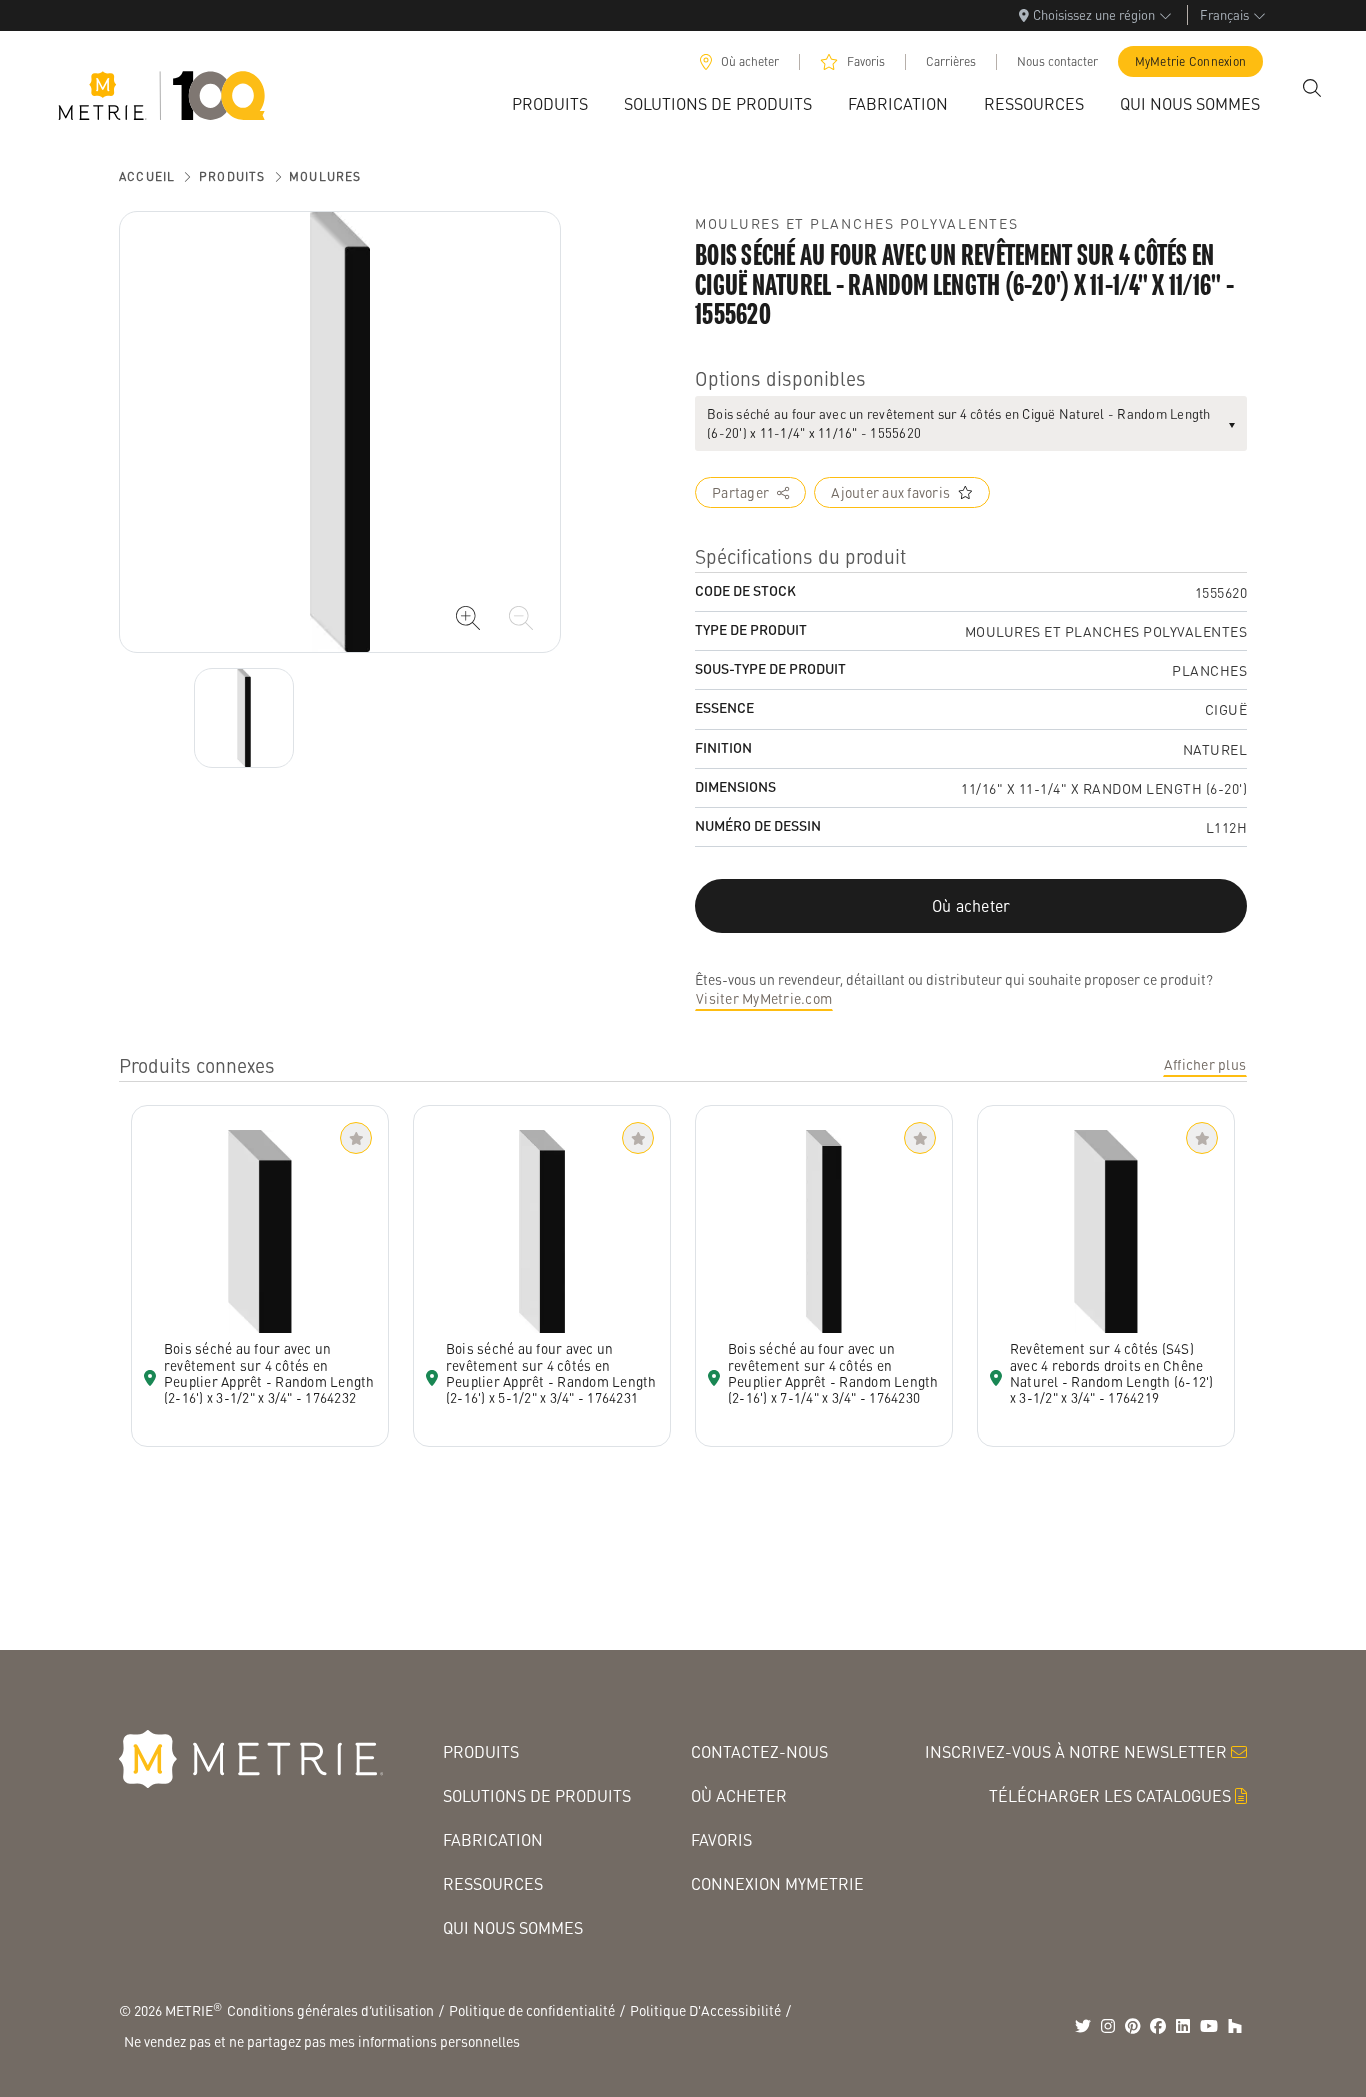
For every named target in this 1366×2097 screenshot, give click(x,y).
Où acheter (750, 61)
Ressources (493, 1883)
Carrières (951, 61)
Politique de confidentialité (532, 2010)
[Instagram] (1108, 2026)
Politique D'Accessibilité (705, 2010)
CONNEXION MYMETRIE (777, 1883)
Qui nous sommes (513, 1927)
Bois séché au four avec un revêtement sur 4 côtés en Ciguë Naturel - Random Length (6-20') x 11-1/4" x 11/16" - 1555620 (959, 423)
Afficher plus (1205, 1064)
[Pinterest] (1133, 2026)
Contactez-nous (759, 1751)
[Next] (244, 718)
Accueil (147, 176)
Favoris (866, 61)
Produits (232, 176)
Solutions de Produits (537, 1795)
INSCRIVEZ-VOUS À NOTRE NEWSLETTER (1076, 1751)
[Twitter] (1083, 2026)
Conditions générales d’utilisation (330, 2010)
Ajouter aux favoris (890, 492)
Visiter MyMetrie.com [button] (764, 998)
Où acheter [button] (971, 905)
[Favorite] (356, 1138)
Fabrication (493, 1839)
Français (1224, 14)
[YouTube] (1209, 2026)
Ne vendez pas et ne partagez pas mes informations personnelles (322, 2041)
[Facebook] (1158, 2026)
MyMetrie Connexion (1191, 61)
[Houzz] (1235, 2026)
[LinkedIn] (1183, 2026)
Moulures (325, 176)
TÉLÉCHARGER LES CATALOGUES (1110, 1795)
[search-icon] (1312, 88)
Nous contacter (1057, 61)
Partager (740, 492)
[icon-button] (468, 618)
